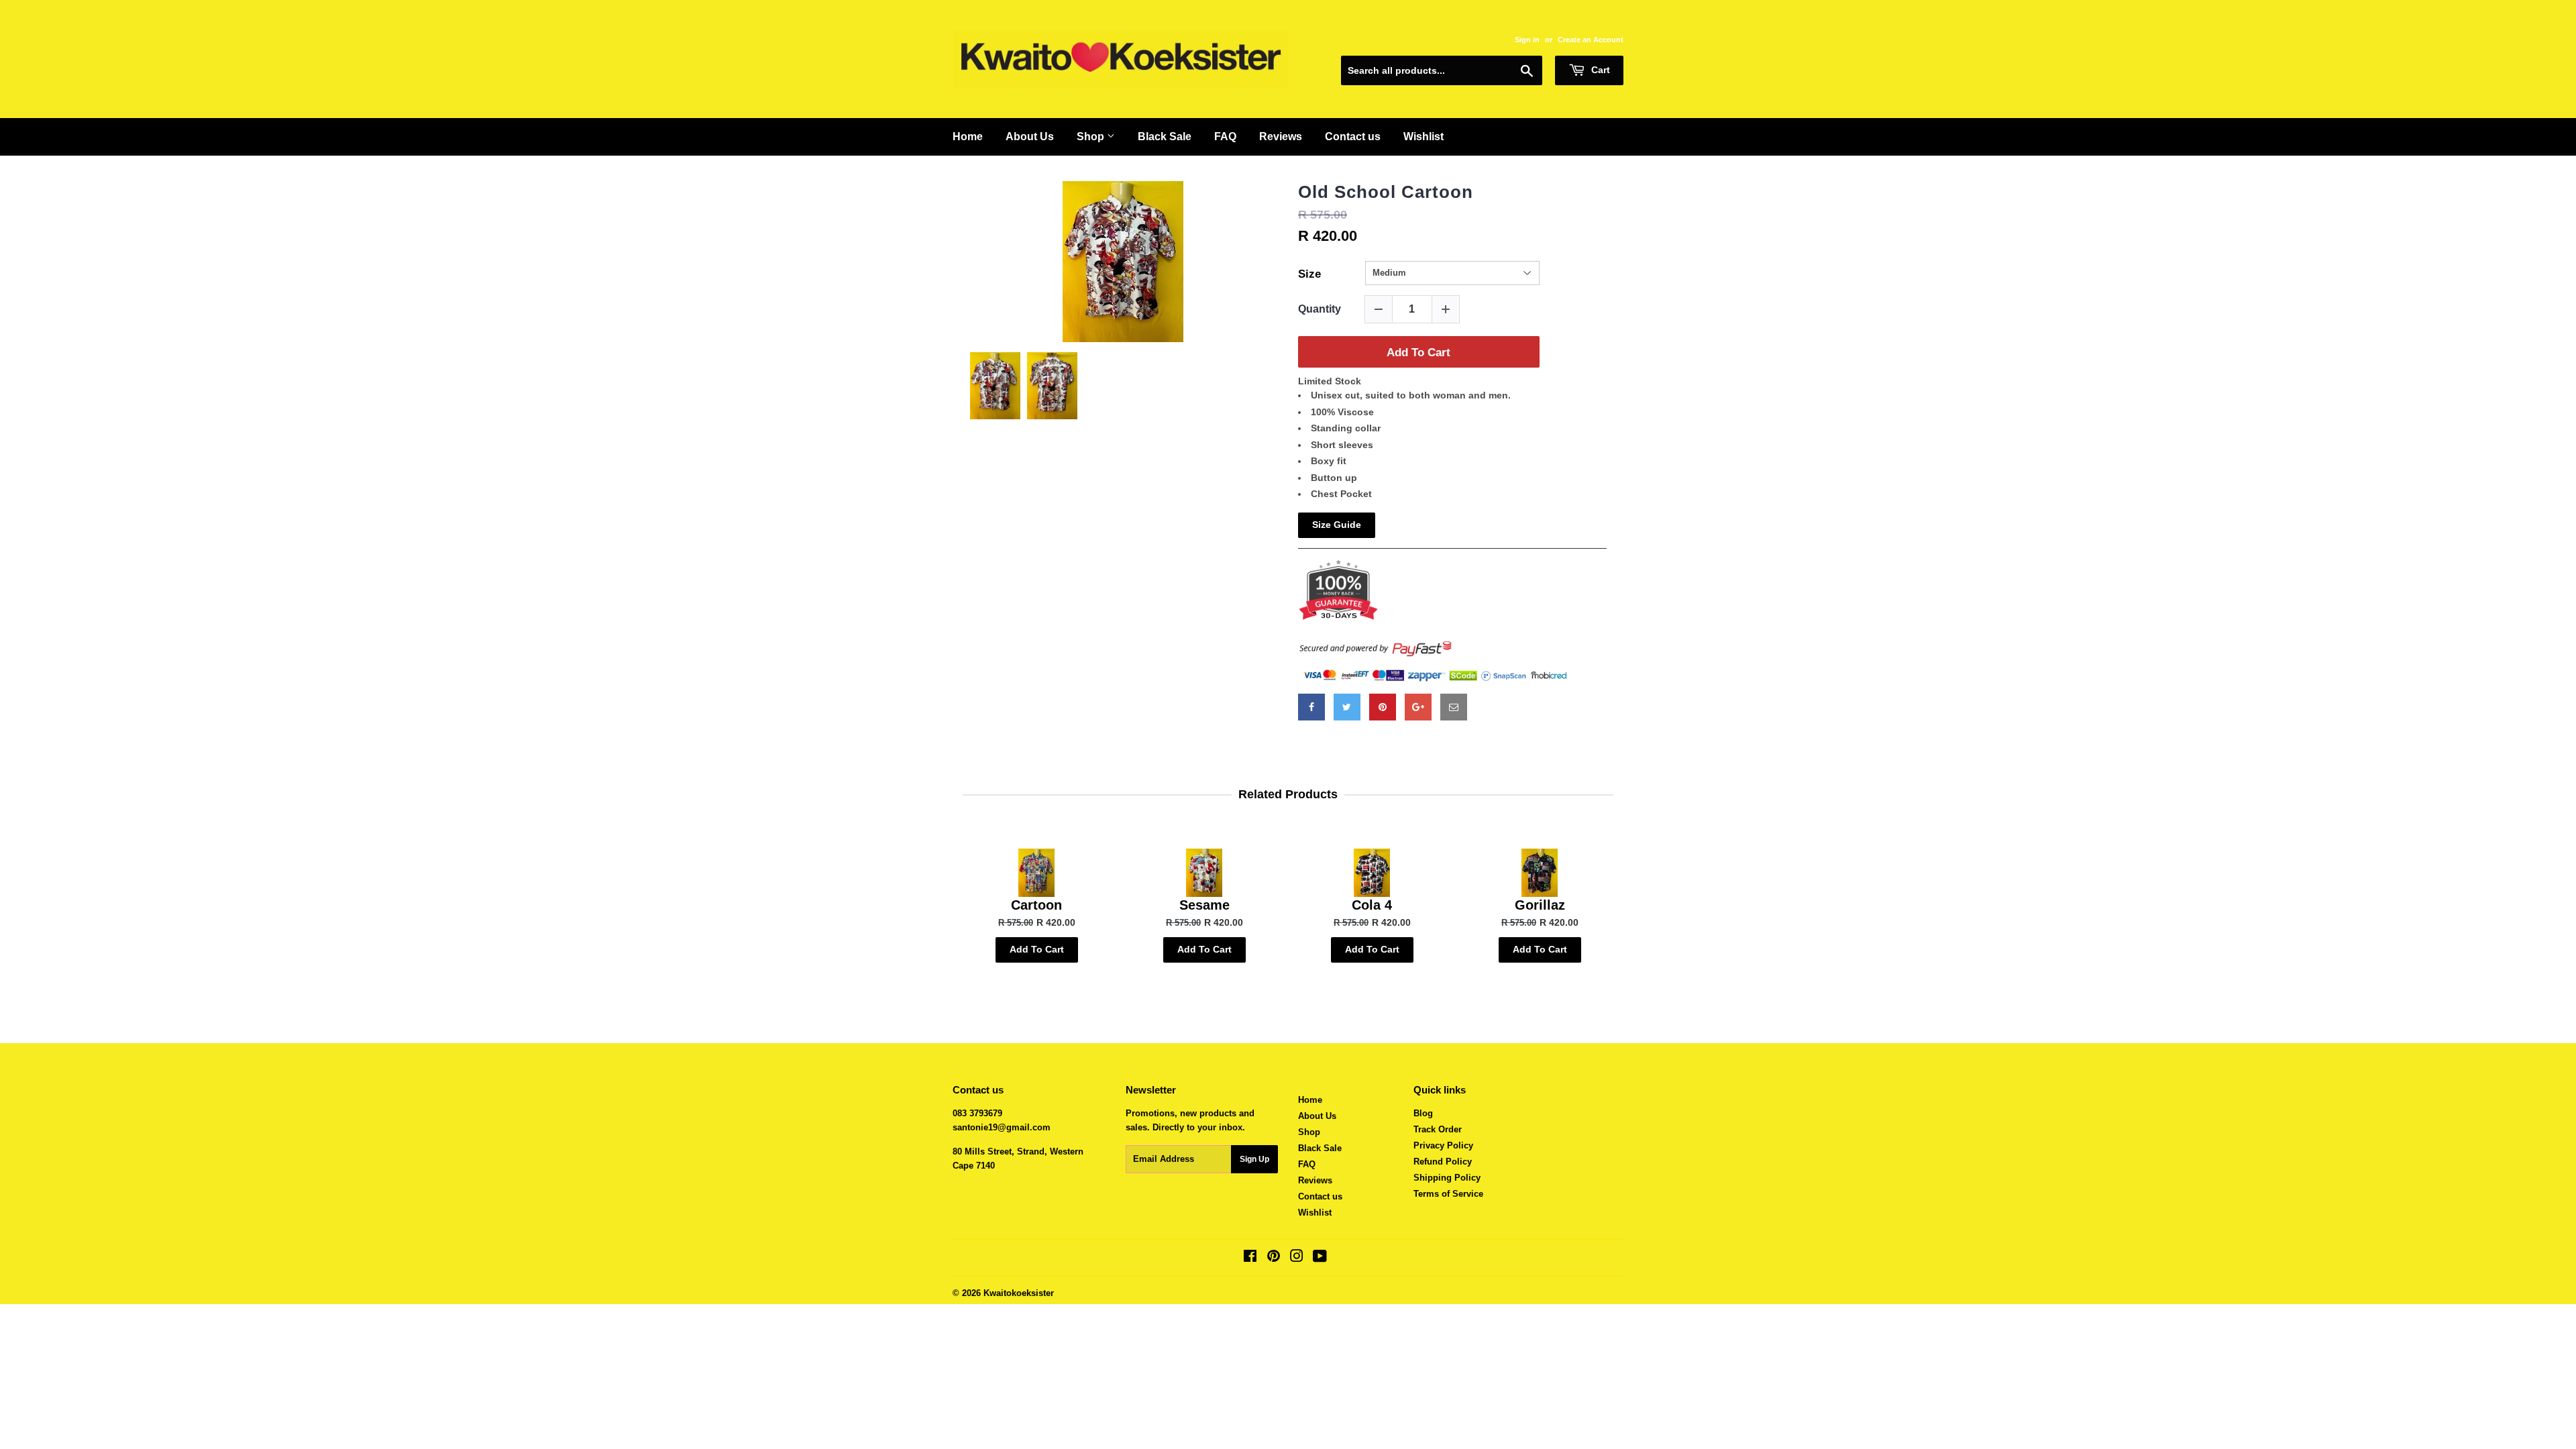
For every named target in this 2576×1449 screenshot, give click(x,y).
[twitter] (1347, 707)
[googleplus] (1418, 707)
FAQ (1225, 137)
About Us (1030, 137)
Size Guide (1337, 525)
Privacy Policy (1443, 1145)
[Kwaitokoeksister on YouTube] (1320, 1258)
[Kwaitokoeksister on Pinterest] (1274, 1258)
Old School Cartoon (1386, 192)
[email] (1454, 707)
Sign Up (1254, 1159)
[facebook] (1311, 707)
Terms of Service (1448, 1194)
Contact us (1353, 137)
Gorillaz (1540, 905)
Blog (1423, 1113)
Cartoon (1036, 905)
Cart (1599, 70)
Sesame (1204, 905)
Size (1309, 274)
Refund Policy (1443, 1162)
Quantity (1320, 309)
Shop (1092, 137)
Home (968, 137)
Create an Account (1591, 40)
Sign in (1527, 40)
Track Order (1438, 1129)
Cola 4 (1372, 905)
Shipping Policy (1447, 1178)
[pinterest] (1383, 707)
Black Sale (1165, 137)
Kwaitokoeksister (1019, 1293)
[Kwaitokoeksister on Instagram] (1297, 1258)
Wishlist (1424, 137)
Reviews (1281, 137)
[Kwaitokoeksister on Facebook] (1250, 1258)
